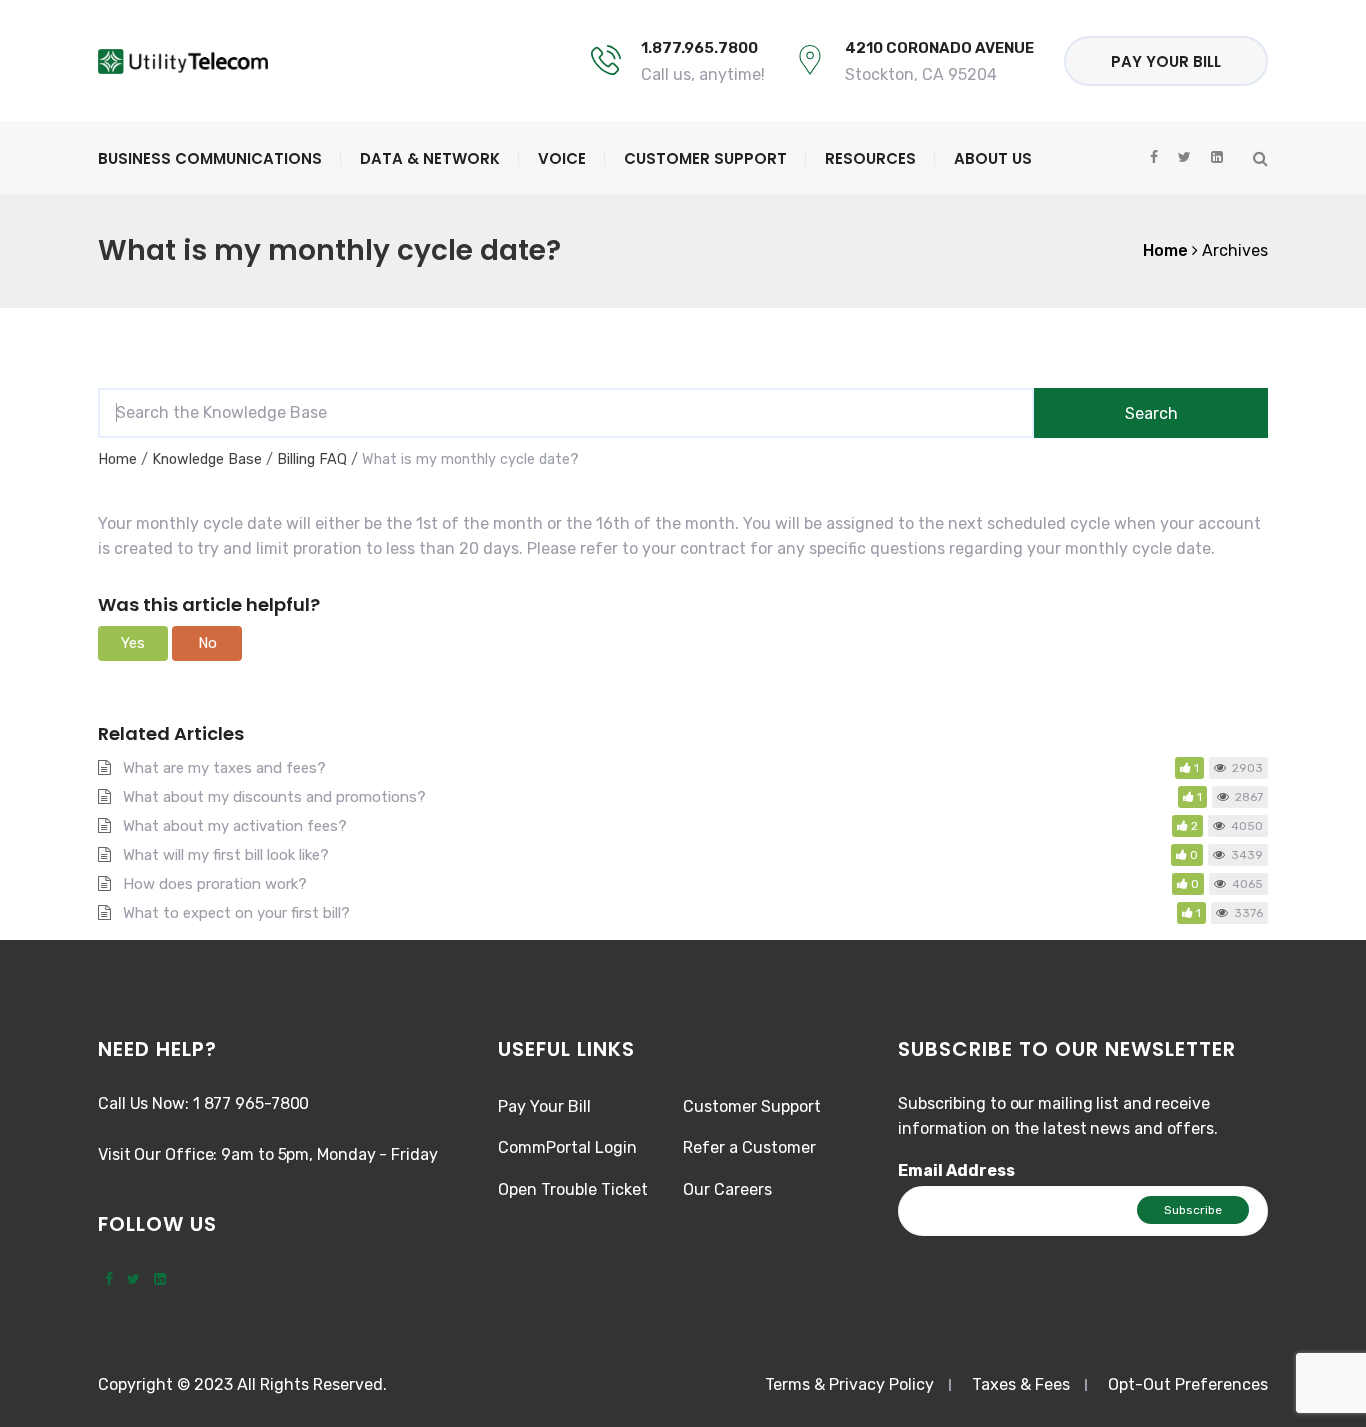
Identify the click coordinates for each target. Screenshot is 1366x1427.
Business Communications (210, 158)
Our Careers (727, 1189)
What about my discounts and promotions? (274, 797)
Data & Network (430, 158)
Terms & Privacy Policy (849, 1384)
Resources (870, 158)
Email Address (956, 1170)
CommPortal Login (567, 1147)
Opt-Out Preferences (1188, 1384)
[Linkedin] (160, 1280)
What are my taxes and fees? (224, 768)
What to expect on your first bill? (236, 913)
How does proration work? (215, 884)
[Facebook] (109, 1280)
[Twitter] (133, 1280)
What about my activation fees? (235, 826)
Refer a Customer (749, 1147)
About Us (993, 158)
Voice (562, 158)
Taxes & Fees (1021, 1384)
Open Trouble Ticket (573, 1189)
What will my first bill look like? (226, 855)
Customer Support (705, 158)
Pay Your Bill (1166, 61)
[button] (133, 643)
